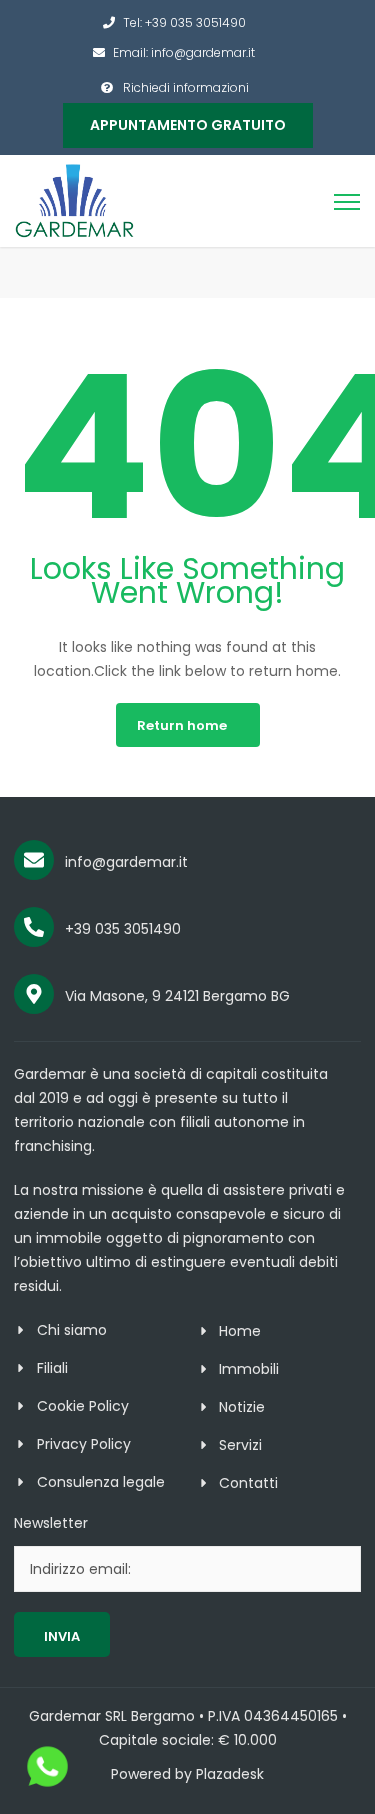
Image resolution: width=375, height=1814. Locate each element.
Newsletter (51, 1523)
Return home (182, 725)
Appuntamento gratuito (188, 125)
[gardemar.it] (75, 200)
